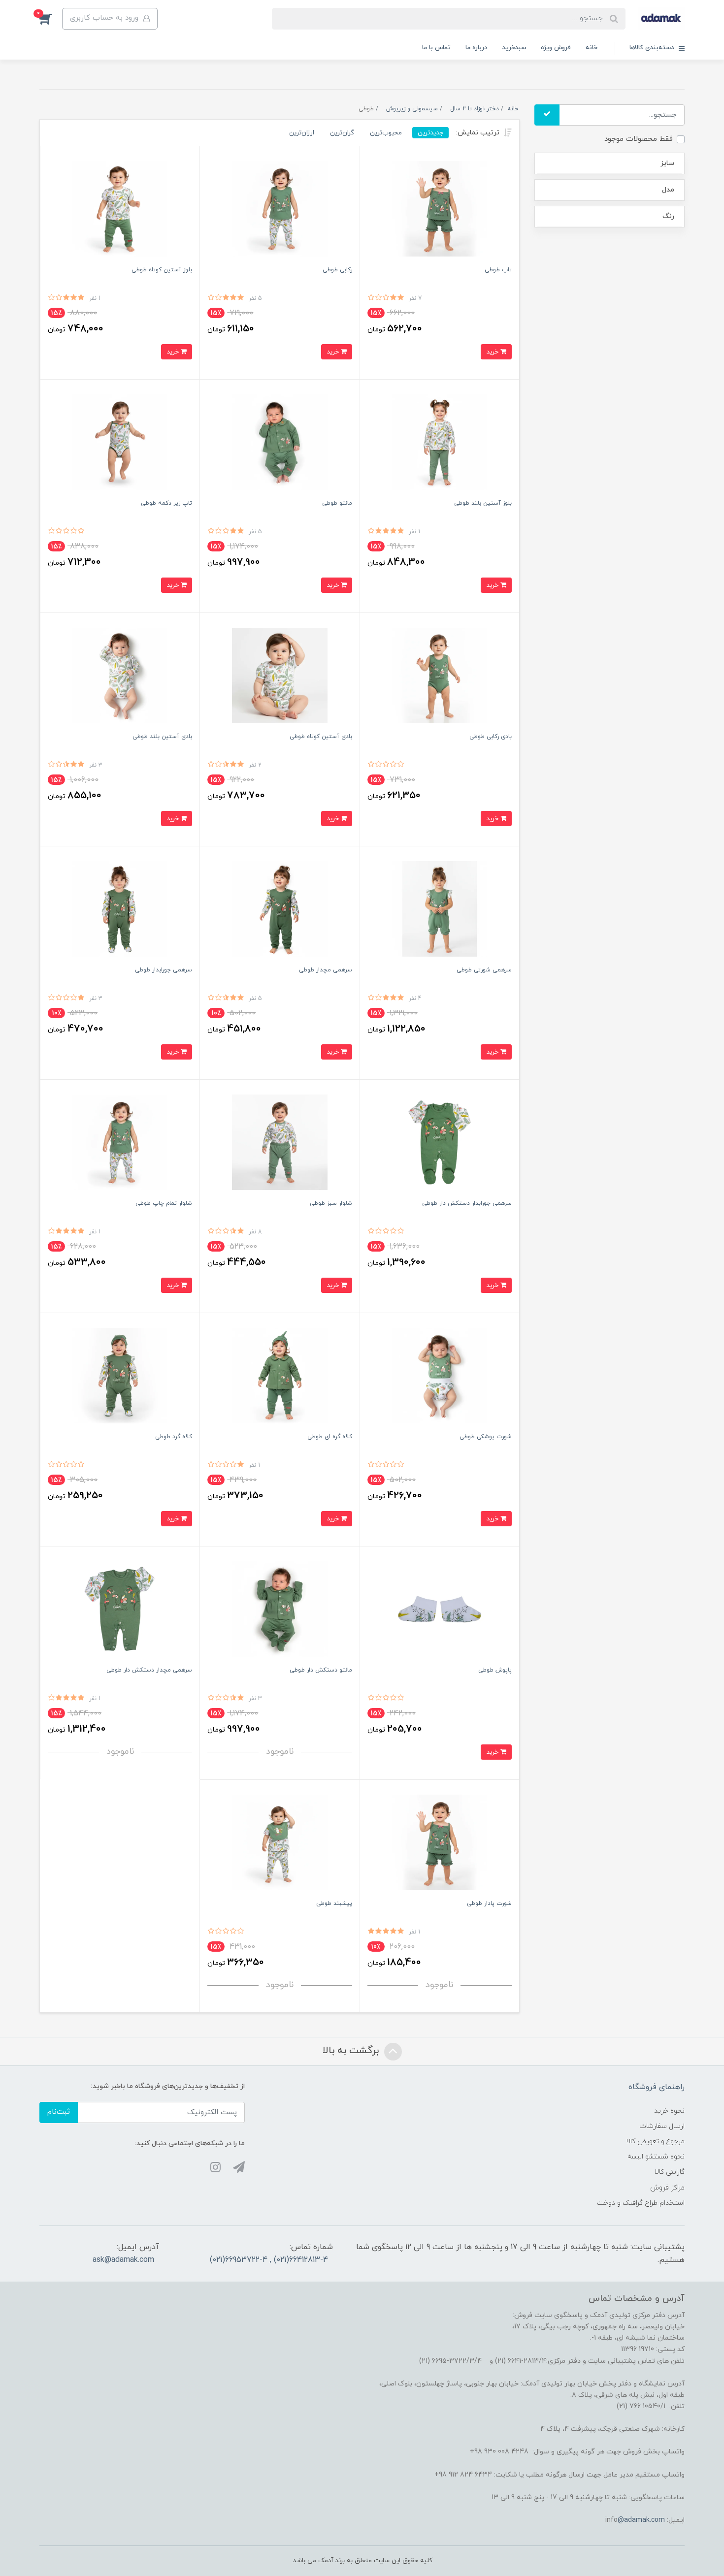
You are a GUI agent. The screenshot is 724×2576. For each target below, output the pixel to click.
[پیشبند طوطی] (280, 1842)
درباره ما (477, 48)
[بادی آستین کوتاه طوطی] (280, 675)
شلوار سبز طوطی (331, 1203)
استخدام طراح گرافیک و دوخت (641, 2203)
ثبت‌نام (59, 2112)
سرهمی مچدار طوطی (326, 970)
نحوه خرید (669, 2111)
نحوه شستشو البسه (656, 2157)
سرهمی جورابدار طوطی (164, 970)
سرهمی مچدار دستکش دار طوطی (149, 1670)
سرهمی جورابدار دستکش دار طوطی (467, 1203)
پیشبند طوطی (334, 1903)
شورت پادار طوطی (489, 1903)
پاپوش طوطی (495, 1670)
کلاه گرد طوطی (174, 1437)
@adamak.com (641, 2520)
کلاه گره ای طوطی (330, 1437)
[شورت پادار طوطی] (440, 1842)
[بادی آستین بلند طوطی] (120, 675)
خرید (493, 352)
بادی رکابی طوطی (491, 737)
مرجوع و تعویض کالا (655, 2141)
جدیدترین (430, 133)
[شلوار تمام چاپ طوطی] (120, 1142)
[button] (51, 19)
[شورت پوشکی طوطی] (440, 1375)
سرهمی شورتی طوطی (484, 970)
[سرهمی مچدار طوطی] (280, 908)
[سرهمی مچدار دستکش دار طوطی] (120, 1608)
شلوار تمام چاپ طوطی (164, 1203)
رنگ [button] (668, 216)
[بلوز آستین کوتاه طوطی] (120, 208)
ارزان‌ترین (302, 133)
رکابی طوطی (337, 270)
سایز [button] (667, 163)
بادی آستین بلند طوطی (162, 737)
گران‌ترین (342, 133)
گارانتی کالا (670, 2172)
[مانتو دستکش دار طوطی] (280, 1608)
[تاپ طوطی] (440, 208)
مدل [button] (668, 190)
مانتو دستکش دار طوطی (321, 1670)
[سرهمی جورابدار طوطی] (120, 908)
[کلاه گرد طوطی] (120, 1375)
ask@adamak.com (123, 2260)
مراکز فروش (667, 2188)
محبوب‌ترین (386, 133)
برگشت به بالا (352, 2051)
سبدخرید (514, 48)
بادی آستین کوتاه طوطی (321, 737)
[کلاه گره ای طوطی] (280, 1375)
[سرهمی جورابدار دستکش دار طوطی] (440, 1142)
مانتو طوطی (337, 503)
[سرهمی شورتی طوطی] (440, 908)
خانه (592, 48)
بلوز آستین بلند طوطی (483, 503)
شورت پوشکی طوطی (486, 1437)
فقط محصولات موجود (639, 139)
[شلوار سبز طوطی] (280, 1142)
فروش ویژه (556, 48)
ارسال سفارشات (662, 2126)
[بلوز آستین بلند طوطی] (440, 441)
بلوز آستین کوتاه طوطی (162, 270)
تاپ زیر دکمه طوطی (166, 503)
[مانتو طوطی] (280, 441)
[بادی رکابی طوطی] (440, 675)
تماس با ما (436, 48)
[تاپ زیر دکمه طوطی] (120, 441)
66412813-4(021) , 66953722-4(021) (269, 2260)
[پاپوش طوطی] (440, 1608)
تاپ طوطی (498, 270)
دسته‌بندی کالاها (653, 48)
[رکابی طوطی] (280, 208)
